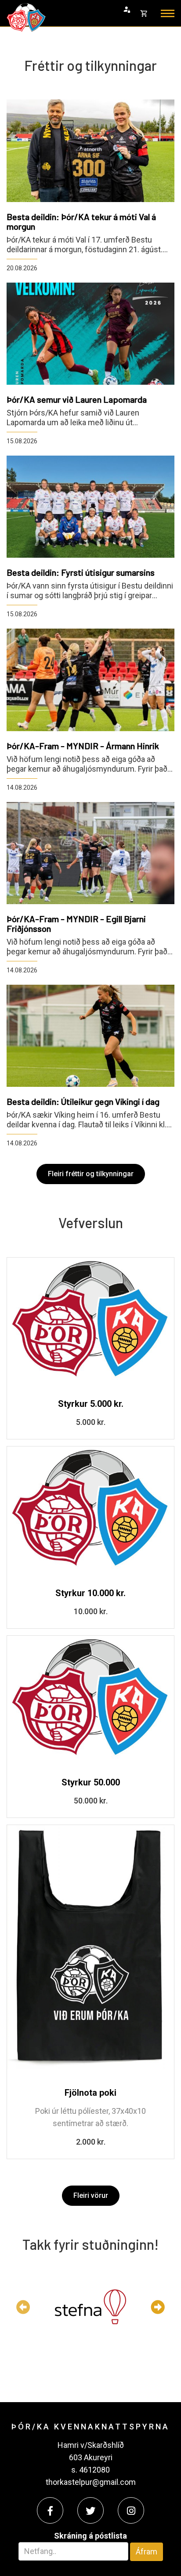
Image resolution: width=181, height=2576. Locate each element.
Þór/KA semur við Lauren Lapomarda (77, 399)
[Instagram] (131, 2510)
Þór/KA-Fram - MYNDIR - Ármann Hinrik (83, 746)
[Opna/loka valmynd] (168, 13)
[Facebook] (50, 2510)
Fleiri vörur (91, 2195)
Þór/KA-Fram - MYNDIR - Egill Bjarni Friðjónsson (76, 924)
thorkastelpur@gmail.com (91, 2482)
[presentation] (23, 2307)
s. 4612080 (90, 2470)
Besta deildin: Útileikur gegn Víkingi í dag (83, 1101)
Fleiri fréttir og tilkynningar (91, 1174)
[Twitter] (90, 2510)
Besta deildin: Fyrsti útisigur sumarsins (81, 572)
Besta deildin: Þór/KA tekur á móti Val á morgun (81, 221)
